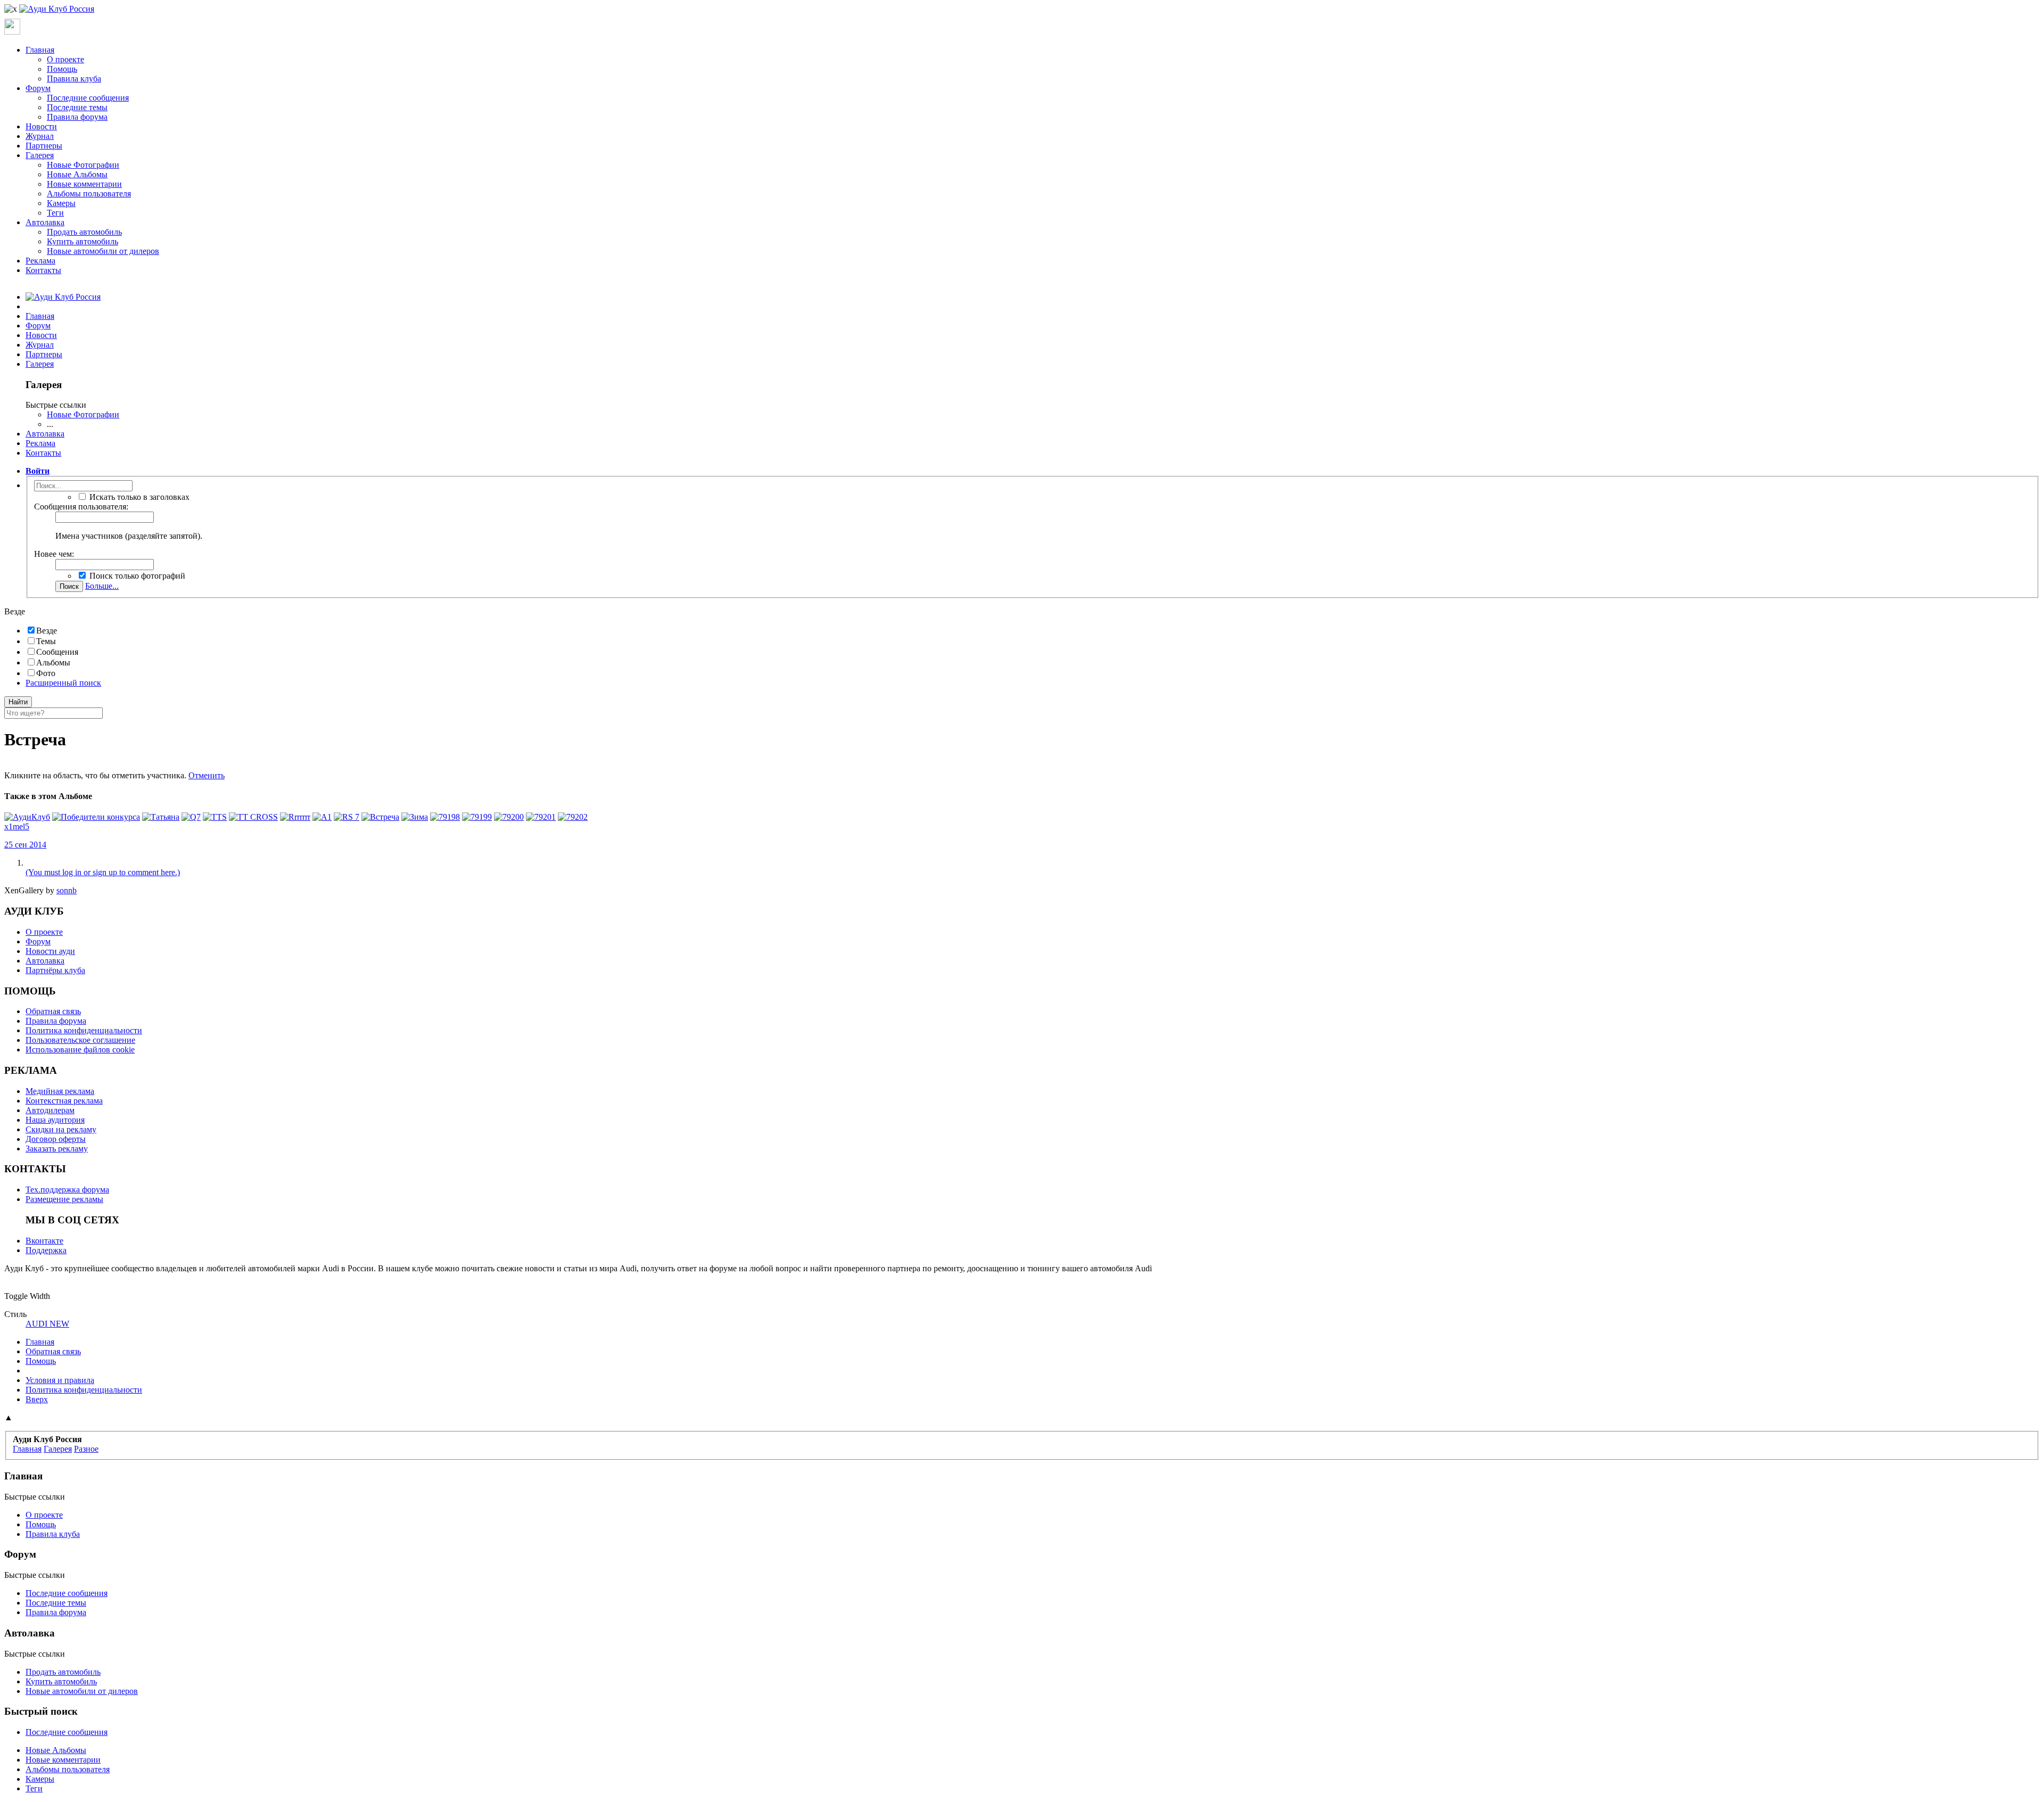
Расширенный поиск (63, 683)
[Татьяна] (161, 817)
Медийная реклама (60, 1091)
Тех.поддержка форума (67, 1190)
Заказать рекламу (57, 1149)
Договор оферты (56, 1139)
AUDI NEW (47, 1324)
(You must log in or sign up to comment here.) (103, 872)
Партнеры (44, 146)
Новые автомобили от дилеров (103, 251)
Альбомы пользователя (89, 194)
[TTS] (215, 817)
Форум (38, 88)
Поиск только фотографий (136, 576)
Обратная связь (53, 1011)
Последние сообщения (88, 98)
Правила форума (77, 117)
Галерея (40, 155)
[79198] (445, 817)
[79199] (477, 817)
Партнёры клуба (55, 970)
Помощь (62, 69)
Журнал (40, 136)
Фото (46, 673)
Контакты (43, 270)
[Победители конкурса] (96, 817)
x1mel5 (17, 826)
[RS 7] (347, 817)
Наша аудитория (55, 1120)
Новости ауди (50, 951)
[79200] (509, 817)
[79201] (541, 817)
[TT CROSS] (253, 817)
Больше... (102, 586)
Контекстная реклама (64, 1101)
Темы (46, 641)
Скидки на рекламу (61, 1129)
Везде (47, 631)
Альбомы (53, 663)
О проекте (65, 59)
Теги (55, 213)
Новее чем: (54, 554)
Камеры (61, 203)
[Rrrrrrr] (295, 817)
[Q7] (191, 817)
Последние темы (77, 107)
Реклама (40, 261)
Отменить (207, 775)
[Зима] (415, 817)
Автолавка (45, 222)
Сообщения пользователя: (81, 507)
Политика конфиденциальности (84, 1030)
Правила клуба (74, 79)
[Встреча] (380, 817)
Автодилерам (50, 1110)
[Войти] (12, 32)
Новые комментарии (84, 184)
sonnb (67, 890)
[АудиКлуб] (27, 817)
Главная (40, 50)
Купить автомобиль (83, 241)
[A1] (322, 817)
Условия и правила (60, 1380)
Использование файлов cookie (80, 1050)
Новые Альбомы (77, 174)
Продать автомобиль (84, 232)
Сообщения (57, 652)
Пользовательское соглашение (80, 1040)
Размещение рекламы (64, 1199)
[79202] (573, 817)
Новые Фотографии (83, 165)
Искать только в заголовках (138, 497)
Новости (41, 126)
